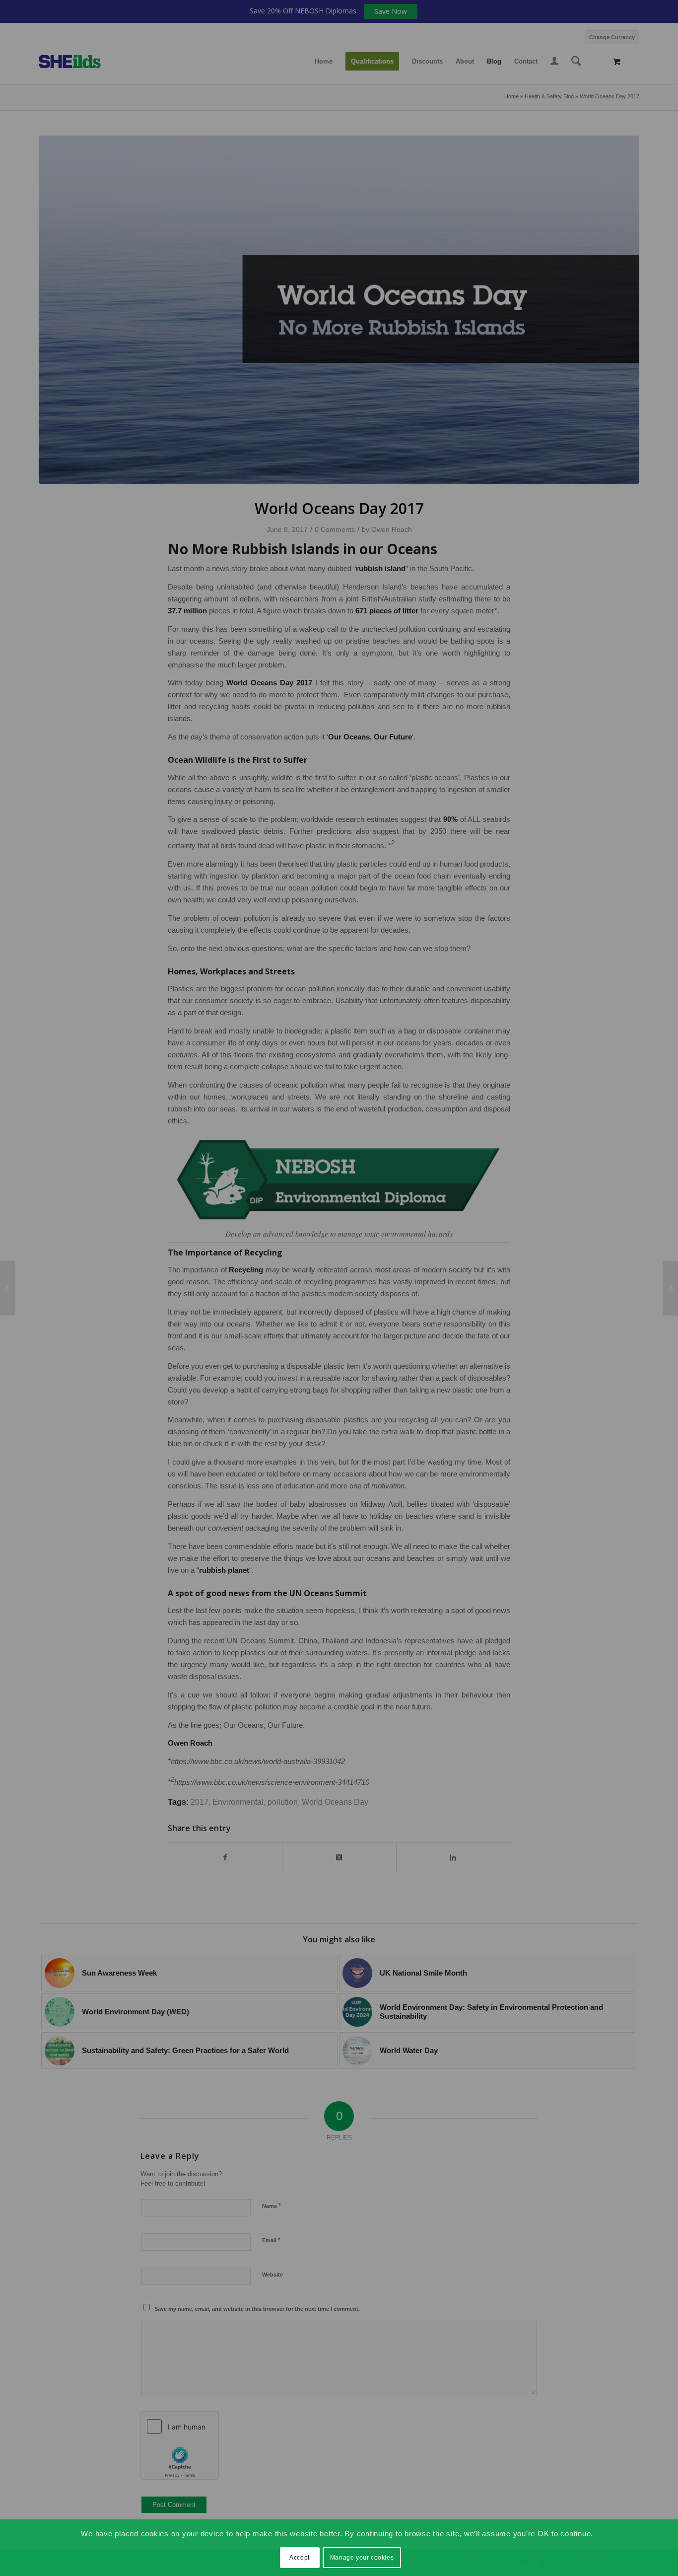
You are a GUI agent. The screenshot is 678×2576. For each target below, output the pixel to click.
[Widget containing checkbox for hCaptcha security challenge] (180, 2445)
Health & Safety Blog (549, 96)
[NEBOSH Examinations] (8, 1288)
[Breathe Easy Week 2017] (670, 1288)
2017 (200, 1802)
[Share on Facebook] (225, 1858)
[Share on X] (339, 1858)
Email (271, 2240)
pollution (283, 1802)
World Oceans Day (335, 1802)
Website (272, 2275)
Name (271, 2206)
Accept (300, 2557)
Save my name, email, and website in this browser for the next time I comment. (257, 2309)
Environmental (238, 1802)
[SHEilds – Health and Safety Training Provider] (80, 62)
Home (511, 96)
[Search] (576, 62)
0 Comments (335, 529)
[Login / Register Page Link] (554, 63)
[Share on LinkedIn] (453, 1858)
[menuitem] (610, 36)
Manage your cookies (362, 2557)
